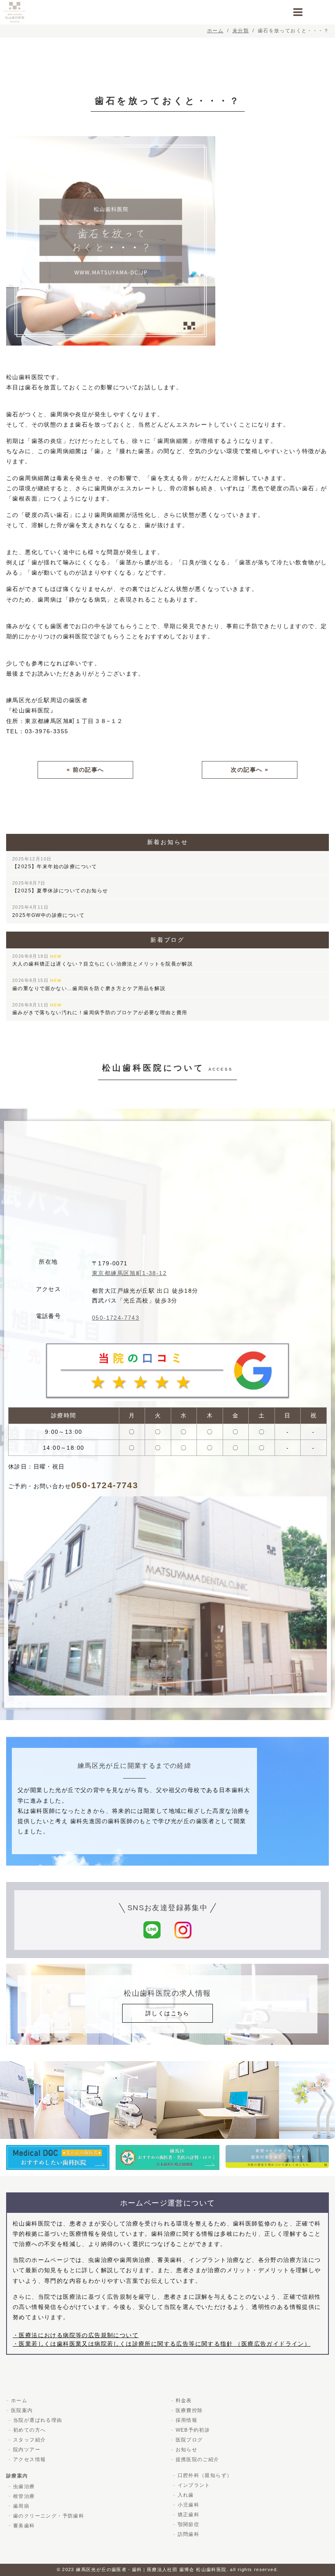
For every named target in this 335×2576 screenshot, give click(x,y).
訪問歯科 (189, 2534)
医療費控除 (189, 2410)
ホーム (19, 2401)
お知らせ (187, 2450)
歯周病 (21, 2506)
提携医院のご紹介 (198, 2459)
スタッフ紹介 (29, 2440)
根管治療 (24, 2496)
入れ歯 (186, 2495)
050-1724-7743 (116, 1318)
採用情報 (187, 2420)
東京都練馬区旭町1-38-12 (129, 1273)
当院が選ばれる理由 (38, 2420)
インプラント (194, 2485)
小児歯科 (189, 2505)
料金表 (184, 2401)
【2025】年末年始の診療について (55, 863)
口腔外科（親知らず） (205, 2475)
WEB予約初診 (193, 2430)
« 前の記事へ (85, 770)
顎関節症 (189, 2524)
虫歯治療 (24, 2486)
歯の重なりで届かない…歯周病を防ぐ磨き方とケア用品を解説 (89, 984)
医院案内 (22, 2410)
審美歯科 (24, 2526)
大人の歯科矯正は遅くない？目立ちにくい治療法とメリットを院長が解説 (103, 960)
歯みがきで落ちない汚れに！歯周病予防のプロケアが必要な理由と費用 (100, 1009)
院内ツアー (27, 2450)
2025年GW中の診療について (48, 911)
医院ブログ (189, 2440)
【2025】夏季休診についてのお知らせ (60, 887)
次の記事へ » (250, 770)
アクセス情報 (29, 2459)
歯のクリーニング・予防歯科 (49, 2516)
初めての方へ (29, 2430)
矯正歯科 (189, 2515)
